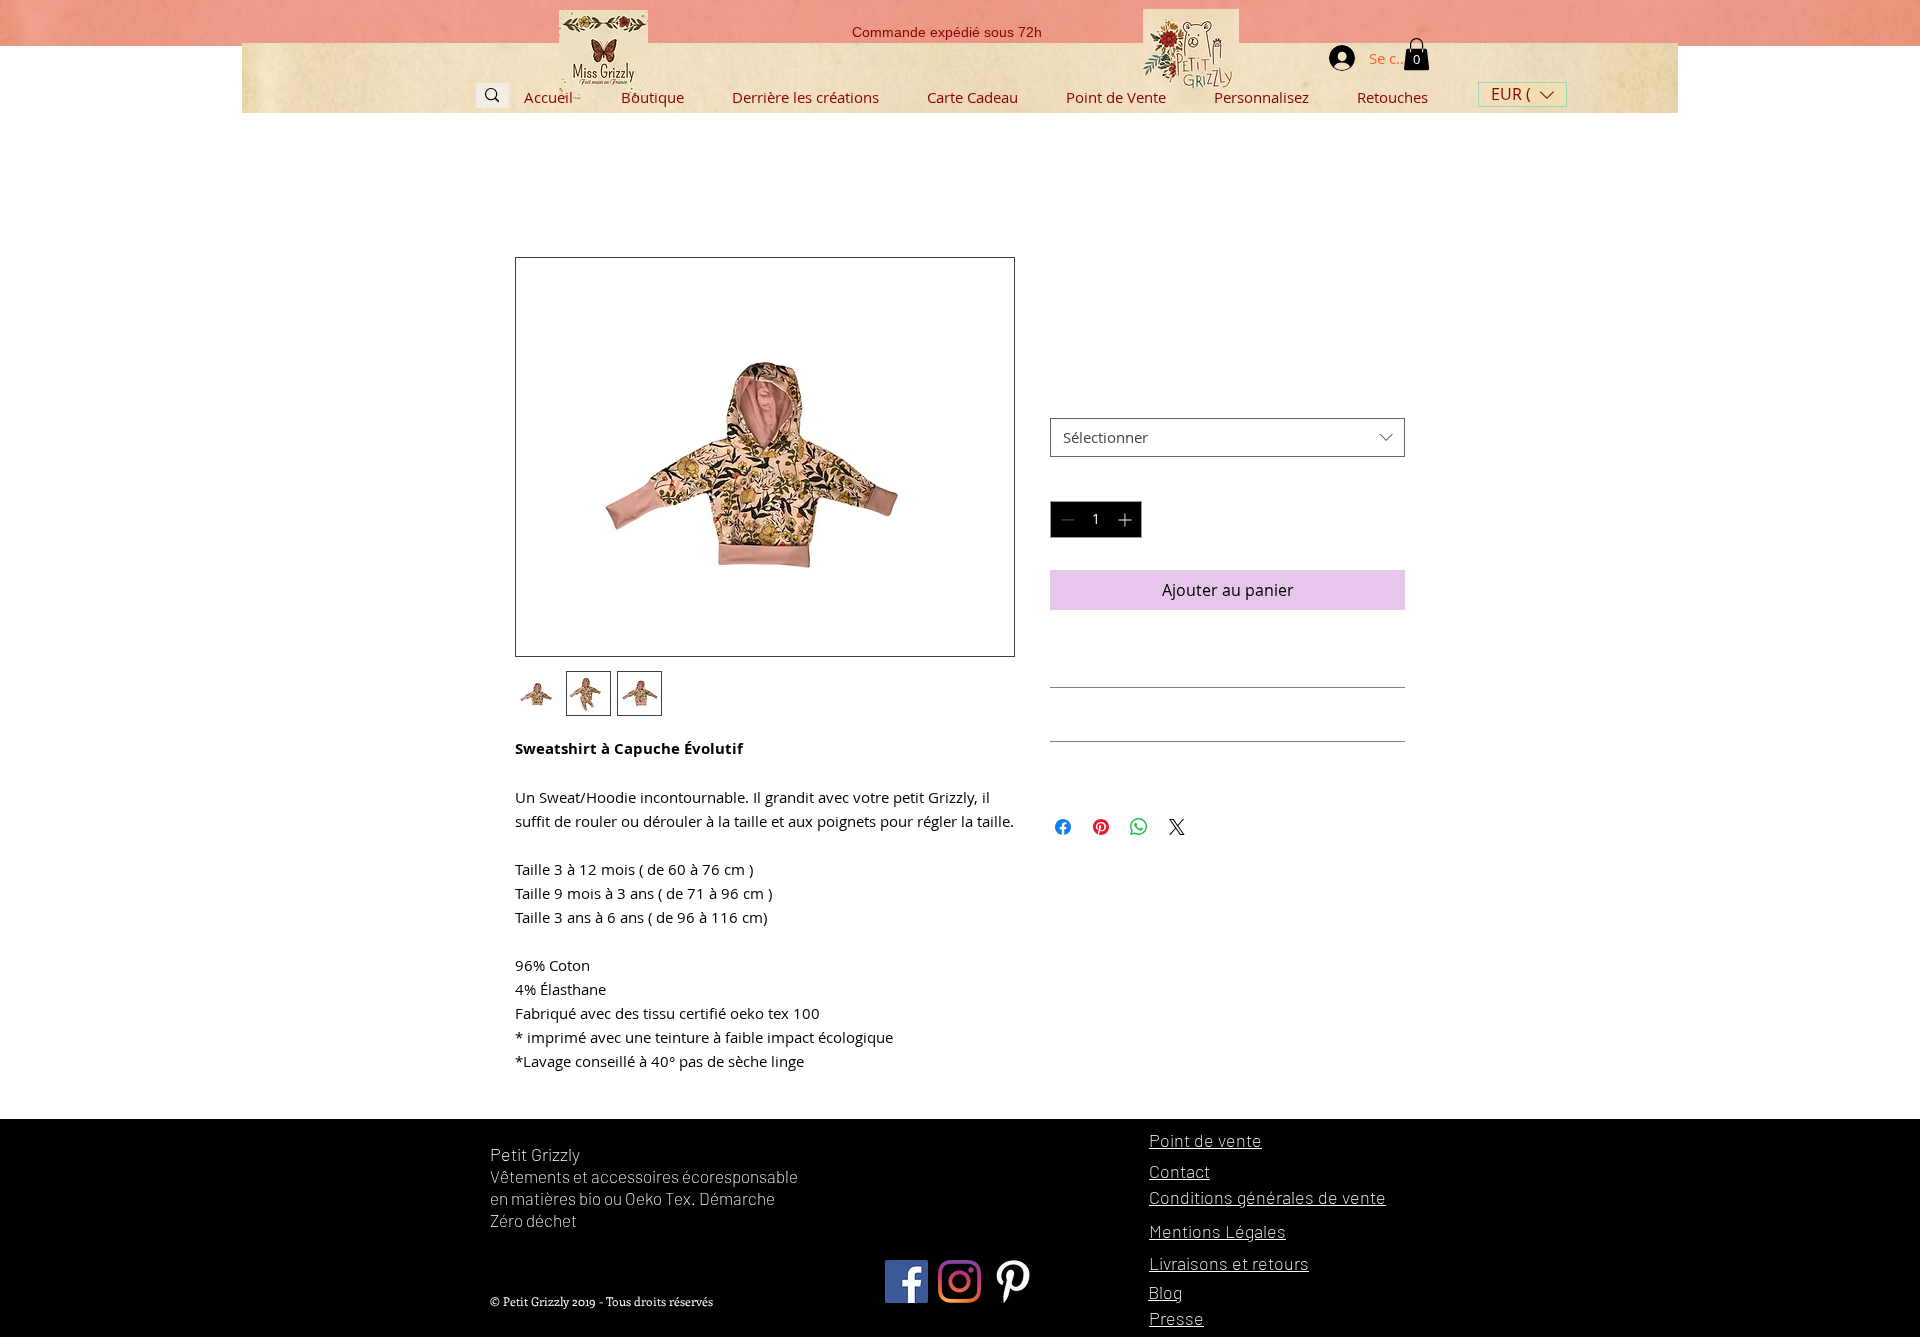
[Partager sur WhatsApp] (1139, 827)
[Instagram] (959, 1281)
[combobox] (1227, 437)
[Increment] (1126, 519)
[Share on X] (1177, 827)
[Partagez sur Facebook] (1063, 827)
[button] (1522, 94)
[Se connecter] (1326, 58)
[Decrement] (1065, 519)
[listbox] (1522, 94)
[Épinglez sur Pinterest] (1101, 827)
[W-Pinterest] (1012, 1281)
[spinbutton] (1096, 519)
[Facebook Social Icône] (906, 1281)
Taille (1073, 399)
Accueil (541, 185)
